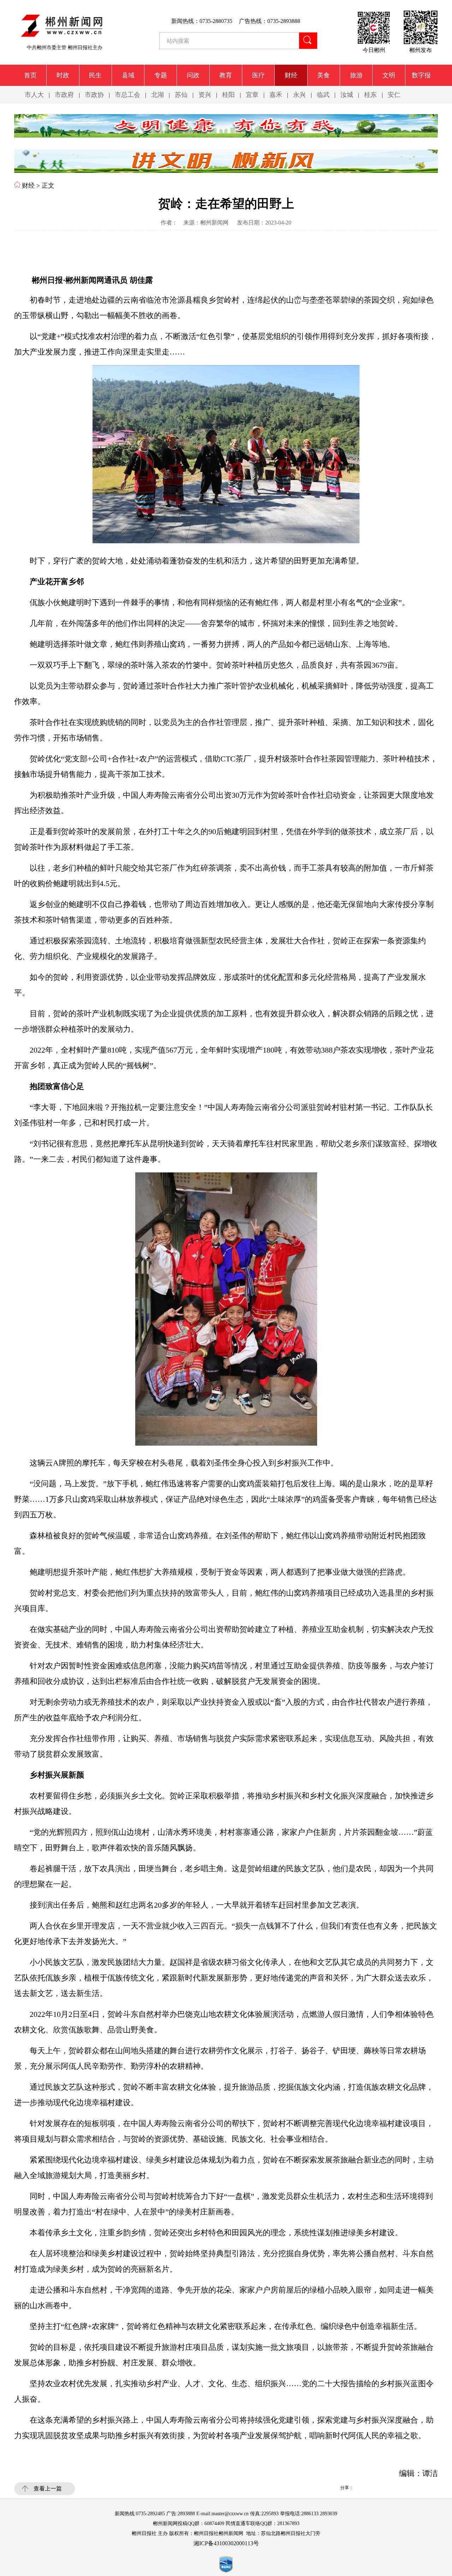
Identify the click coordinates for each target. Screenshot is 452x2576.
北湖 (157, 95)
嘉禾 (276, 95)
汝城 (347, 95)
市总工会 (127, 95)
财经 (291, 75)
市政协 (94, 95)
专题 (161, 75)
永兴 (299, 95)
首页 (30, 75)
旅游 (356, 75)
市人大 (34, 95)
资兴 (205, 95)
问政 (193, 75)
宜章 (252, 95)
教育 (226, 75)
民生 (95, 75)
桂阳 (228, 95)
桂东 (370, 95)
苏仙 (181, 95)
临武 (323, 95)
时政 (63, 75)
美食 (323, 75)
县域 (128, 75)
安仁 (394, 95)
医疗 (258, 75)
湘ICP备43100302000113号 (226, 2543)
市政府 (64, 95)
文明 (389, 75)
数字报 (421, 75)
